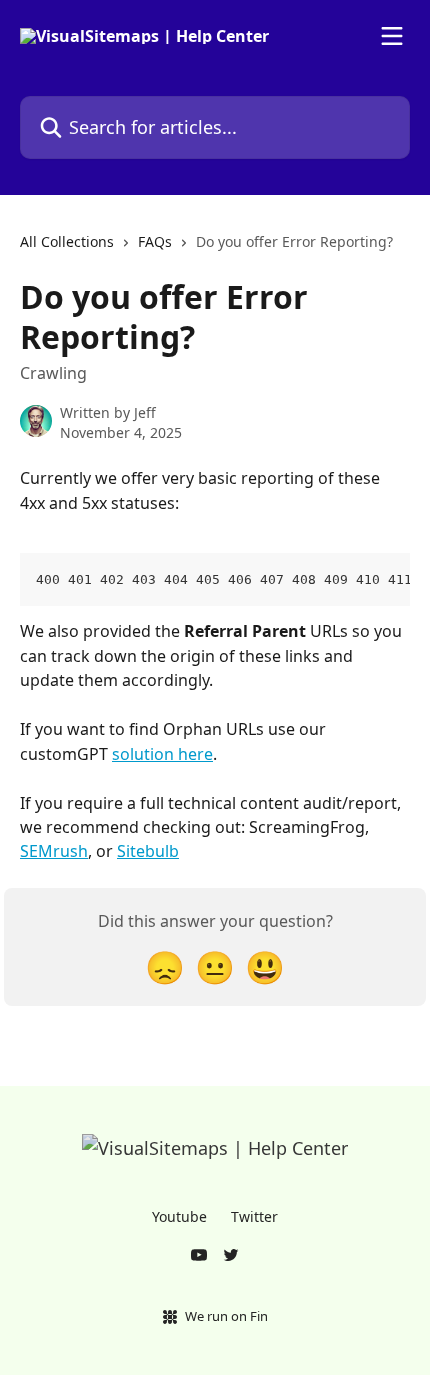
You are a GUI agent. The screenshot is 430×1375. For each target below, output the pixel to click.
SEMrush (54, 851)
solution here (162, 754)
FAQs (155, 241)
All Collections (67, 241)
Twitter (254, 1216)
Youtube (179, 1216)
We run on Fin (226, 1316)
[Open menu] (392, 36)
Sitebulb (148, 851)
